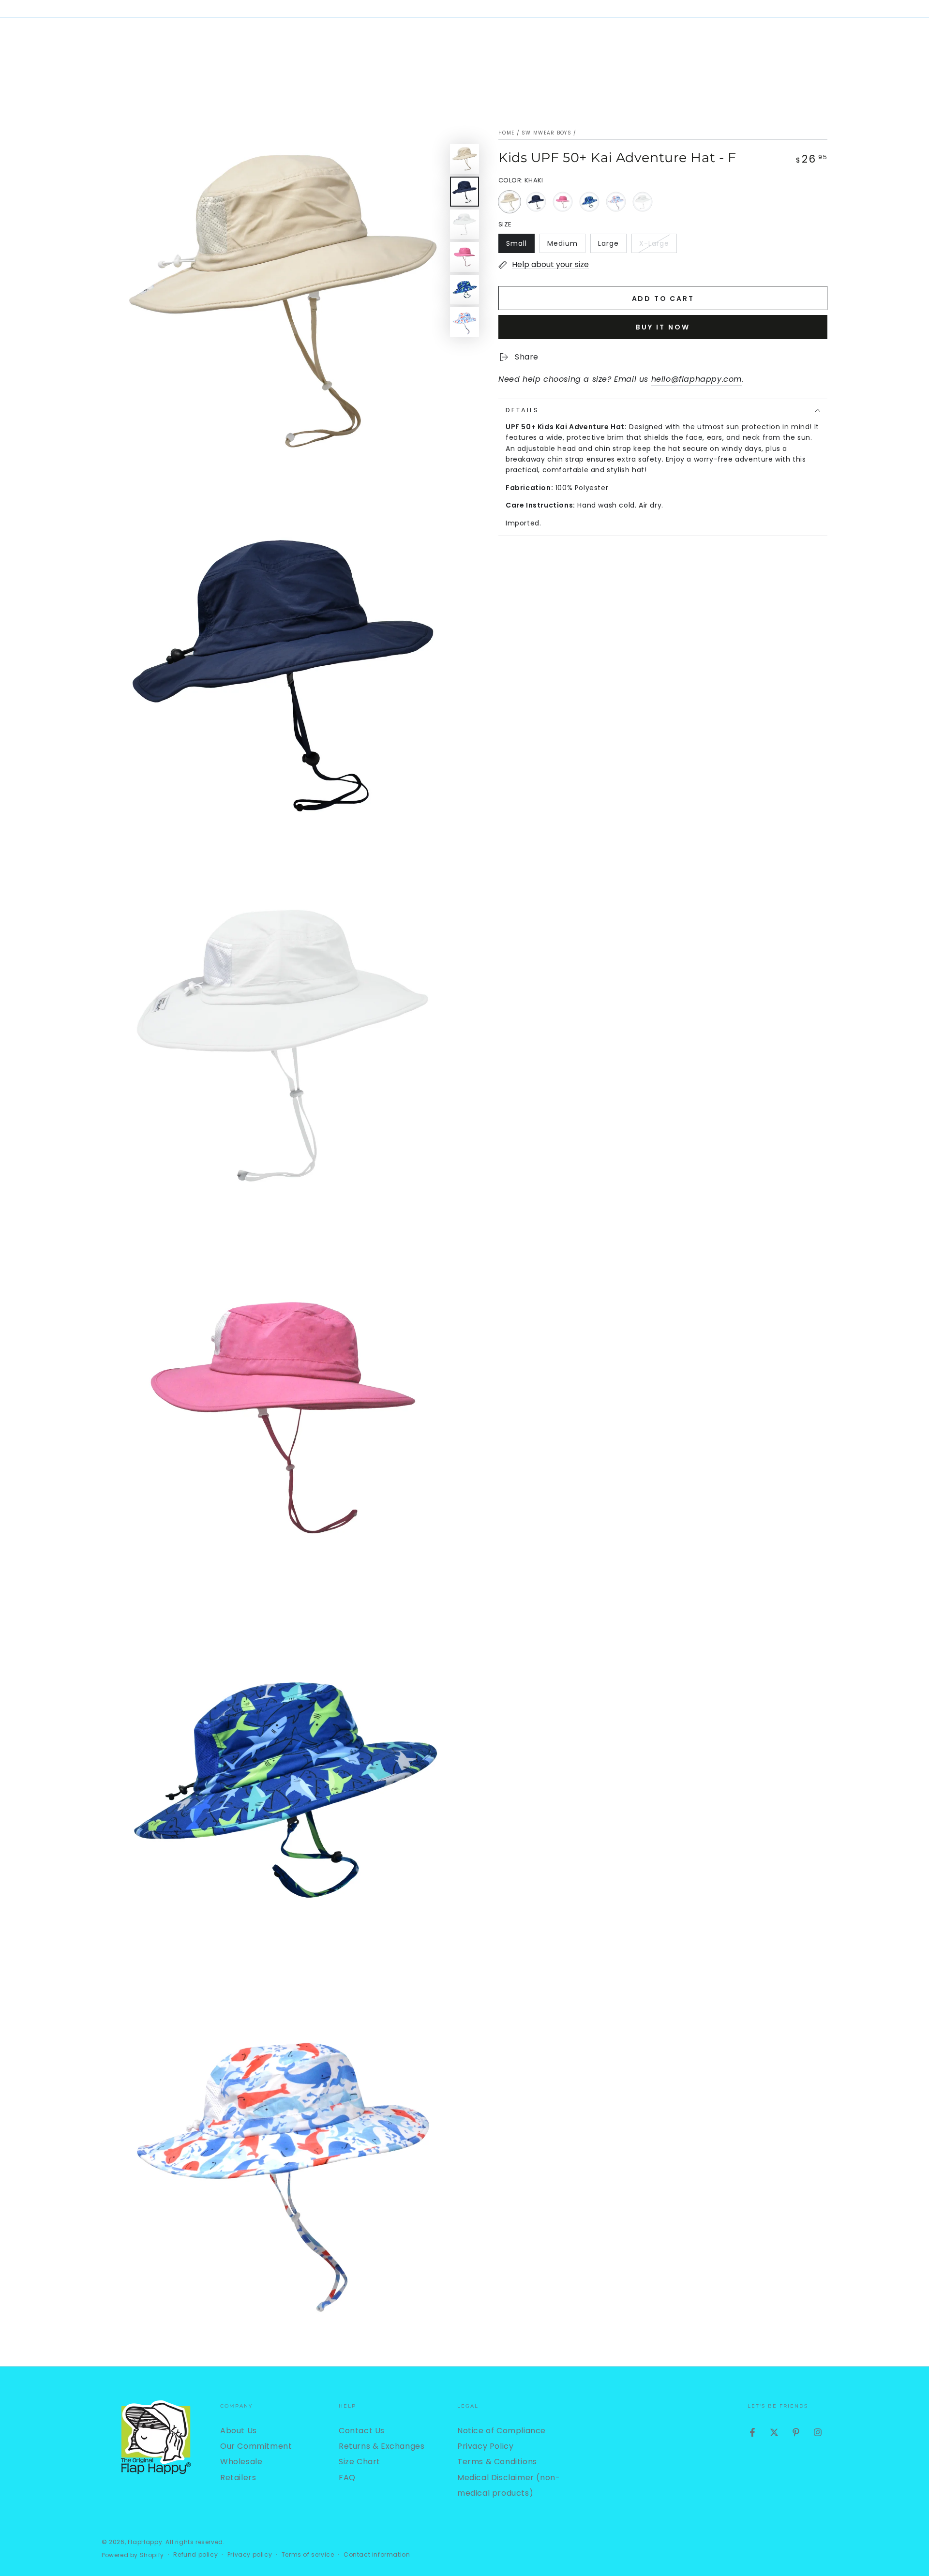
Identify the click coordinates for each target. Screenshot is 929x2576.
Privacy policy (250, 2555)
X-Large (658, 246)
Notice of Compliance (502, 2431)
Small (520, 246)
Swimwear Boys (547, 133)
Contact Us (362, 2431)
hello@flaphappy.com (697, 379)
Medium (566, 246)
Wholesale (241, 2462)
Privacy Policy (485, 2446)
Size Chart (360, 2462)
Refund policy (195, 2555)
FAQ (347, 2478)
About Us (239, 2431)
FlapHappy (145, 2542)
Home (506, 133)
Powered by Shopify (133, 2555)
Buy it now (663, 327)
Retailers (238, 2478)
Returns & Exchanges (382, 2446)
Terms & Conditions (497, 2462)
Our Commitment (256, 2446)
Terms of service (308, 2555)
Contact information (377, 2555)
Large (612, 246)
